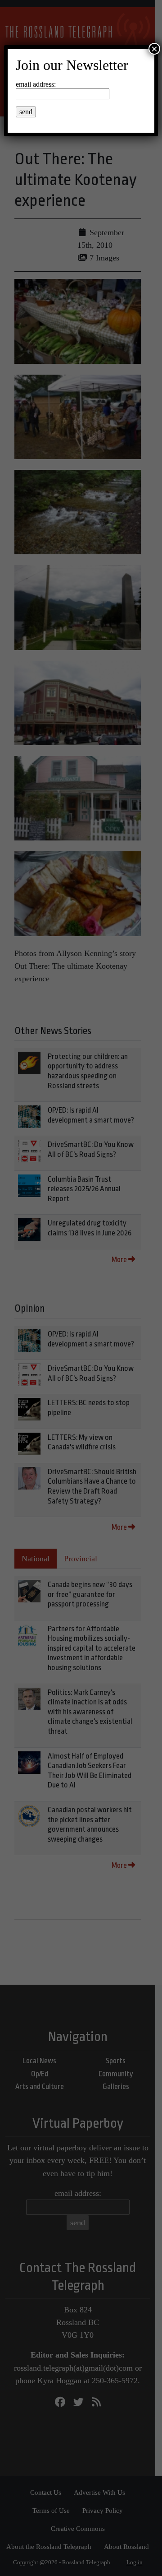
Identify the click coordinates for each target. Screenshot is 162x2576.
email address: (36, 84)
